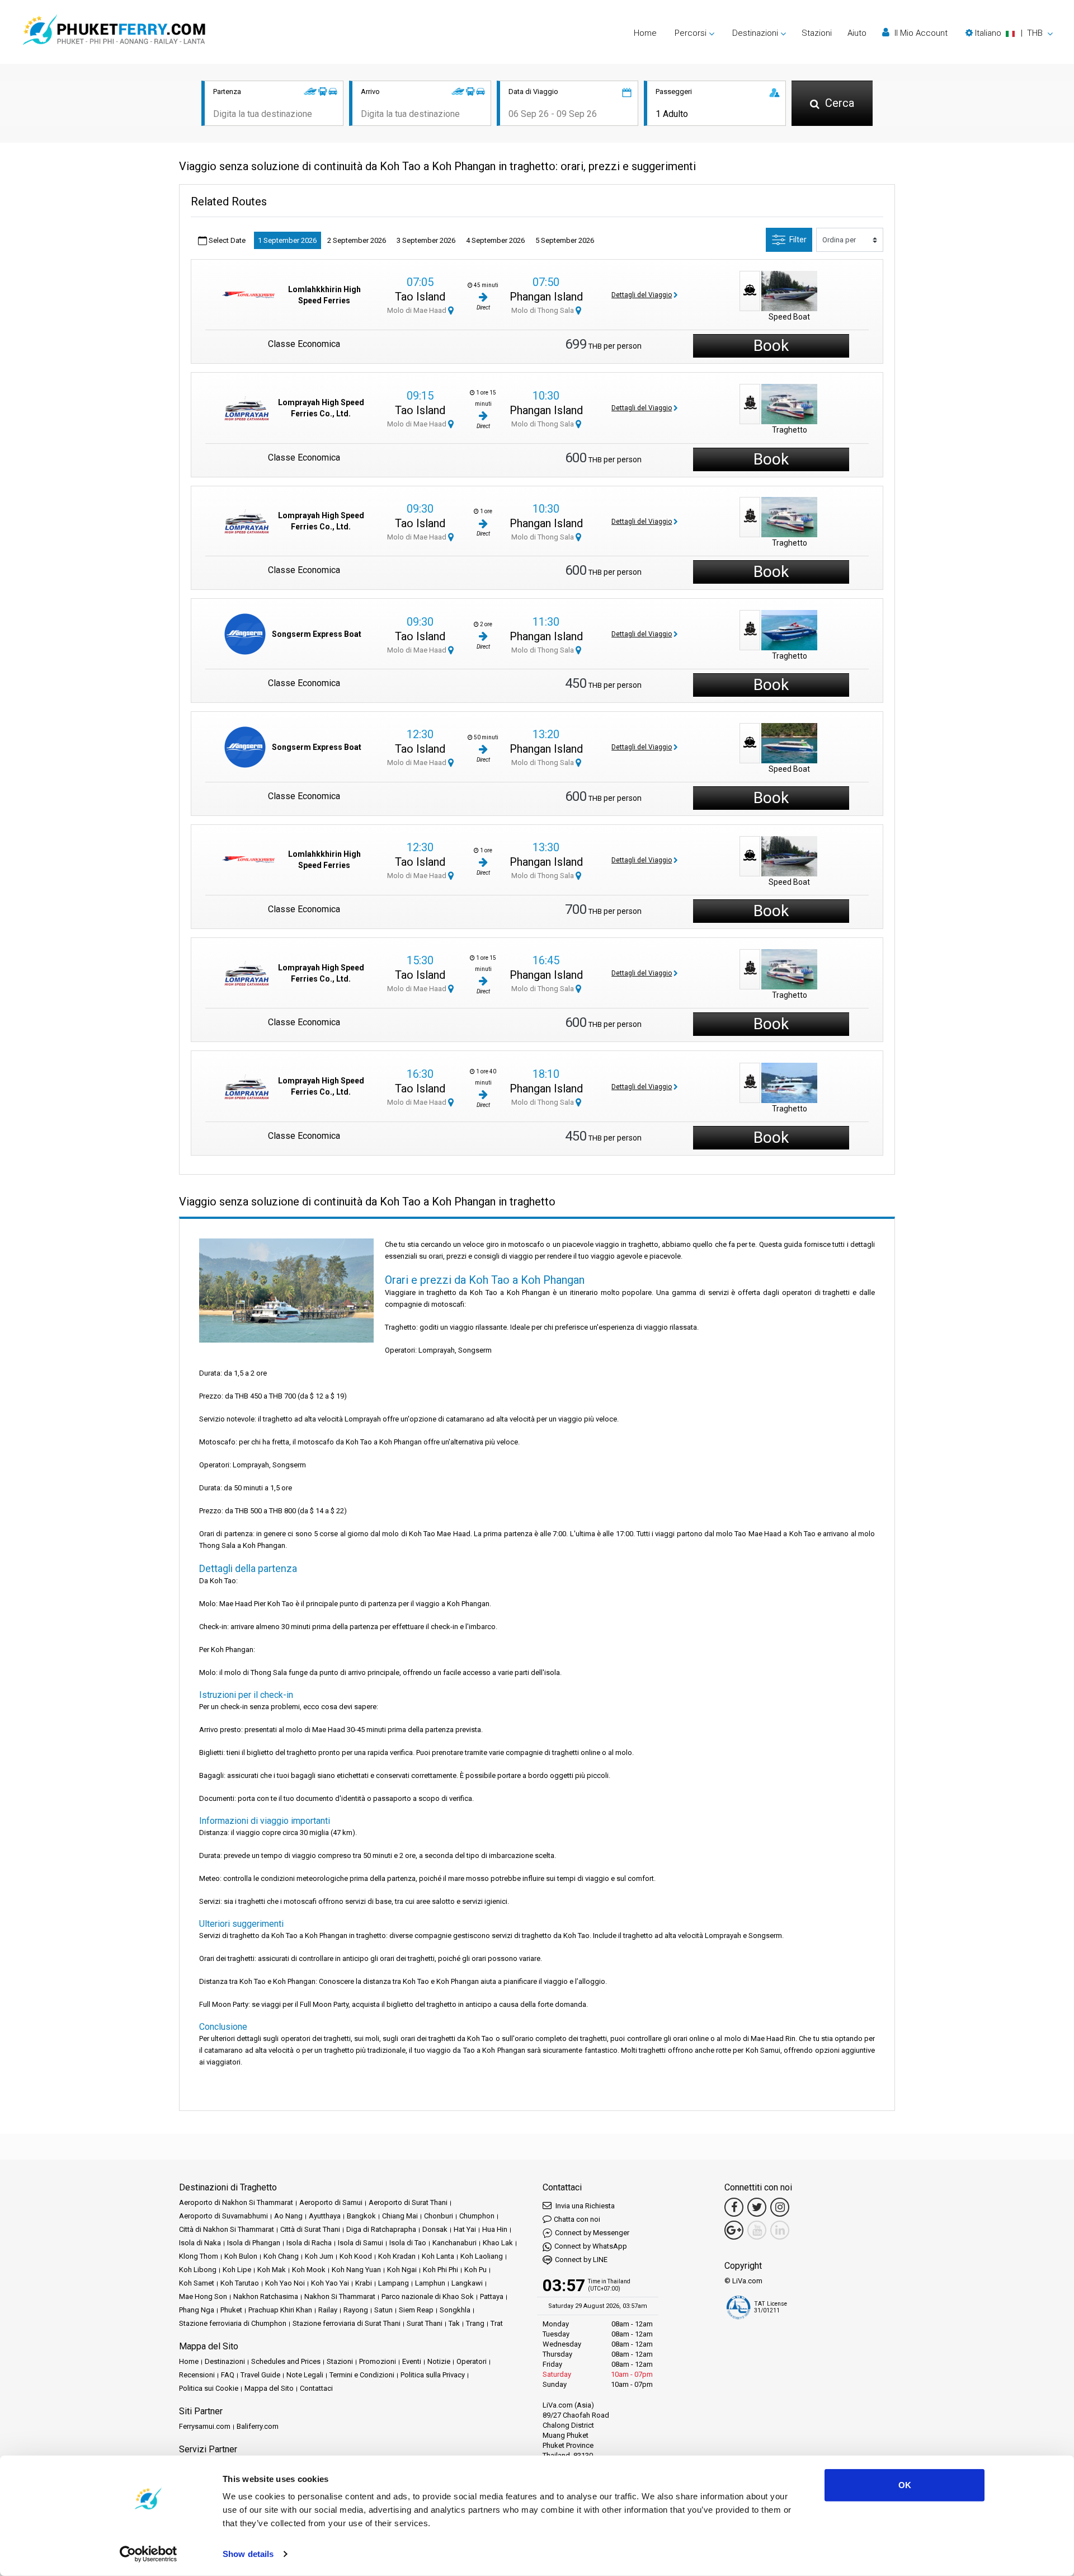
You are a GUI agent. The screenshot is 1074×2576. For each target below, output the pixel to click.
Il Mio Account (920, 33)
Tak (454, 2323)
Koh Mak (272, 2270)
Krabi (364, 2283)
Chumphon (477, 2216)
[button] (1009, 33)
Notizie (439, 2361)
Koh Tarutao (240, 2283)
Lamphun (430, 2283)
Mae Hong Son (203, 2296)
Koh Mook (309, 2270)
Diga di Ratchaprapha (381, 2229)
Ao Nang (288, 2216)
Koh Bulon (241, 2256)
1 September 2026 (287, 240)
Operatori (472, 2361)
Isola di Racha (309, 2243)
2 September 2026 (357, 240)
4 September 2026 (495, 240)
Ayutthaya (325, 2216)
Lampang (394, 2283)
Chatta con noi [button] (577, 2219)
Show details (248, 2554)
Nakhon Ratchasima (266, 2296)
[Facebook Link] (734, 2207)
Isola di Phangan (254, 2243)
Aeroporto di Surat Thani (408, 2202)
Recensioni (197, 2375)
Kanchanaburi (454, 2243)
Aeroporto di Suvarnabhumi (223, 2216)
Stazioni (817, 33)
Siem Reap (416, 2310)
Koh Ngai (402, 2270)
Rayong (356, 2310)
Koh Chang (281, 2256)
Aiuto (857, 33)
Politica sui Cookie (209, 2388)
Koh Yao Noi (285, 2283)
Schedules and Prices (286, 2361)
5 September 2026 (565, 240)
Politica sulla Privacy (433, 2375)
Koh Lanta (438, 2256)
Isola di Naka (200, 2243)
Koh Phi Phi (441, 2270)
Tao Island (420, 297)
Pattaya (492, 2296)
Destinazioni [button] (755, 33)
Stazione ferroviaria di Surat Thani (347, 2323)
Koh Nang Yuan (356, 2270)
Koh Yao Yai (330, 2283)
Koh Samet (197, 2283)
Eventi (412, 2361)
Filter (798, 240)
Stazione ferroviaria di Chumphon (233, 2323)
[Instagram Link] (780, 2207)
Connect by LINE (581, 2260)
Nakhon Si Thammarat (340, 2296)
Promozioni (378, 2361)
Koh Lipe (237, 2270)
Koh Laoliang (482, 2256)
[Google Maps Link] (734, 2230)
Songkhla (455, 2310)
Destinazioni (225, 2361)
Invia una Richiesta (584, 2206)
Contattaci (316, 2388)
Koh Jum (319, 2256)
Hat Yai (465, 2229)
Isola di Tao (408, 2243)
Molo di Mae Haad (418, 310)
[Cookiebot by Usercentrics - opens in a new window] (149, 2554)
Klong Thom (199, 2256)
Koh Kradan (397, 2256)
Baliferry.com (258, 2426)
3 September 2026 (426, 240)
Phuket (231, 2310)
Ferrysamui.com (205, 2426)
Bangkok (361, 2216)
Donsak (435, 2229)
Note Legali (305, 2375)
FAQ (228, 2375)
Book (771, 346)
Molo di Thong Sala (543, 310)
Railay (328, 2310)
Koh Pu (475, 2270)
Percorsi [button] (691, 33)
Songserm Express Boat (317, 634)
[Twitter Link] (757, 2207)
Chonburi (439, 2216)
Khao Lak (498, 2243)
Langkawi (467, 2283)
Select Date (226, 240)
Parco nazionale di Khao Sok (428, 2296)
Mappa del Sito (269, 2388)
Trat (497, 2323)
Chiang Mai (400, 2216)
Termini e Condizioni (362, 2375)
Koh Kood (356, 2256)
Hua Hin (495, 2229)
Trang (475, 2323)
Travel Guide (260, 2375)
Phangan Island (546, 297)
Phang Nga (197, 2310)
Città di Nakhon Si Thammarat (227, 2229)
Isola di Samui (361, 2243)
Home (645, 33)
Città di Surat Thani (310, 2229)
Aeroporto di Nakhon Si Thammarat (236, 2202)
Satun (383, 2310)
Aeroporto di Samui (331, 2202)
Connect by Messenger (592, 2233)
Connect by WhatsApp (591, 2246)
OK (905, 2485)
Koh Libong (198, 2270)
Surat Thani (425, 2323)
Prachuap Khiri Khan (280, 2310)
